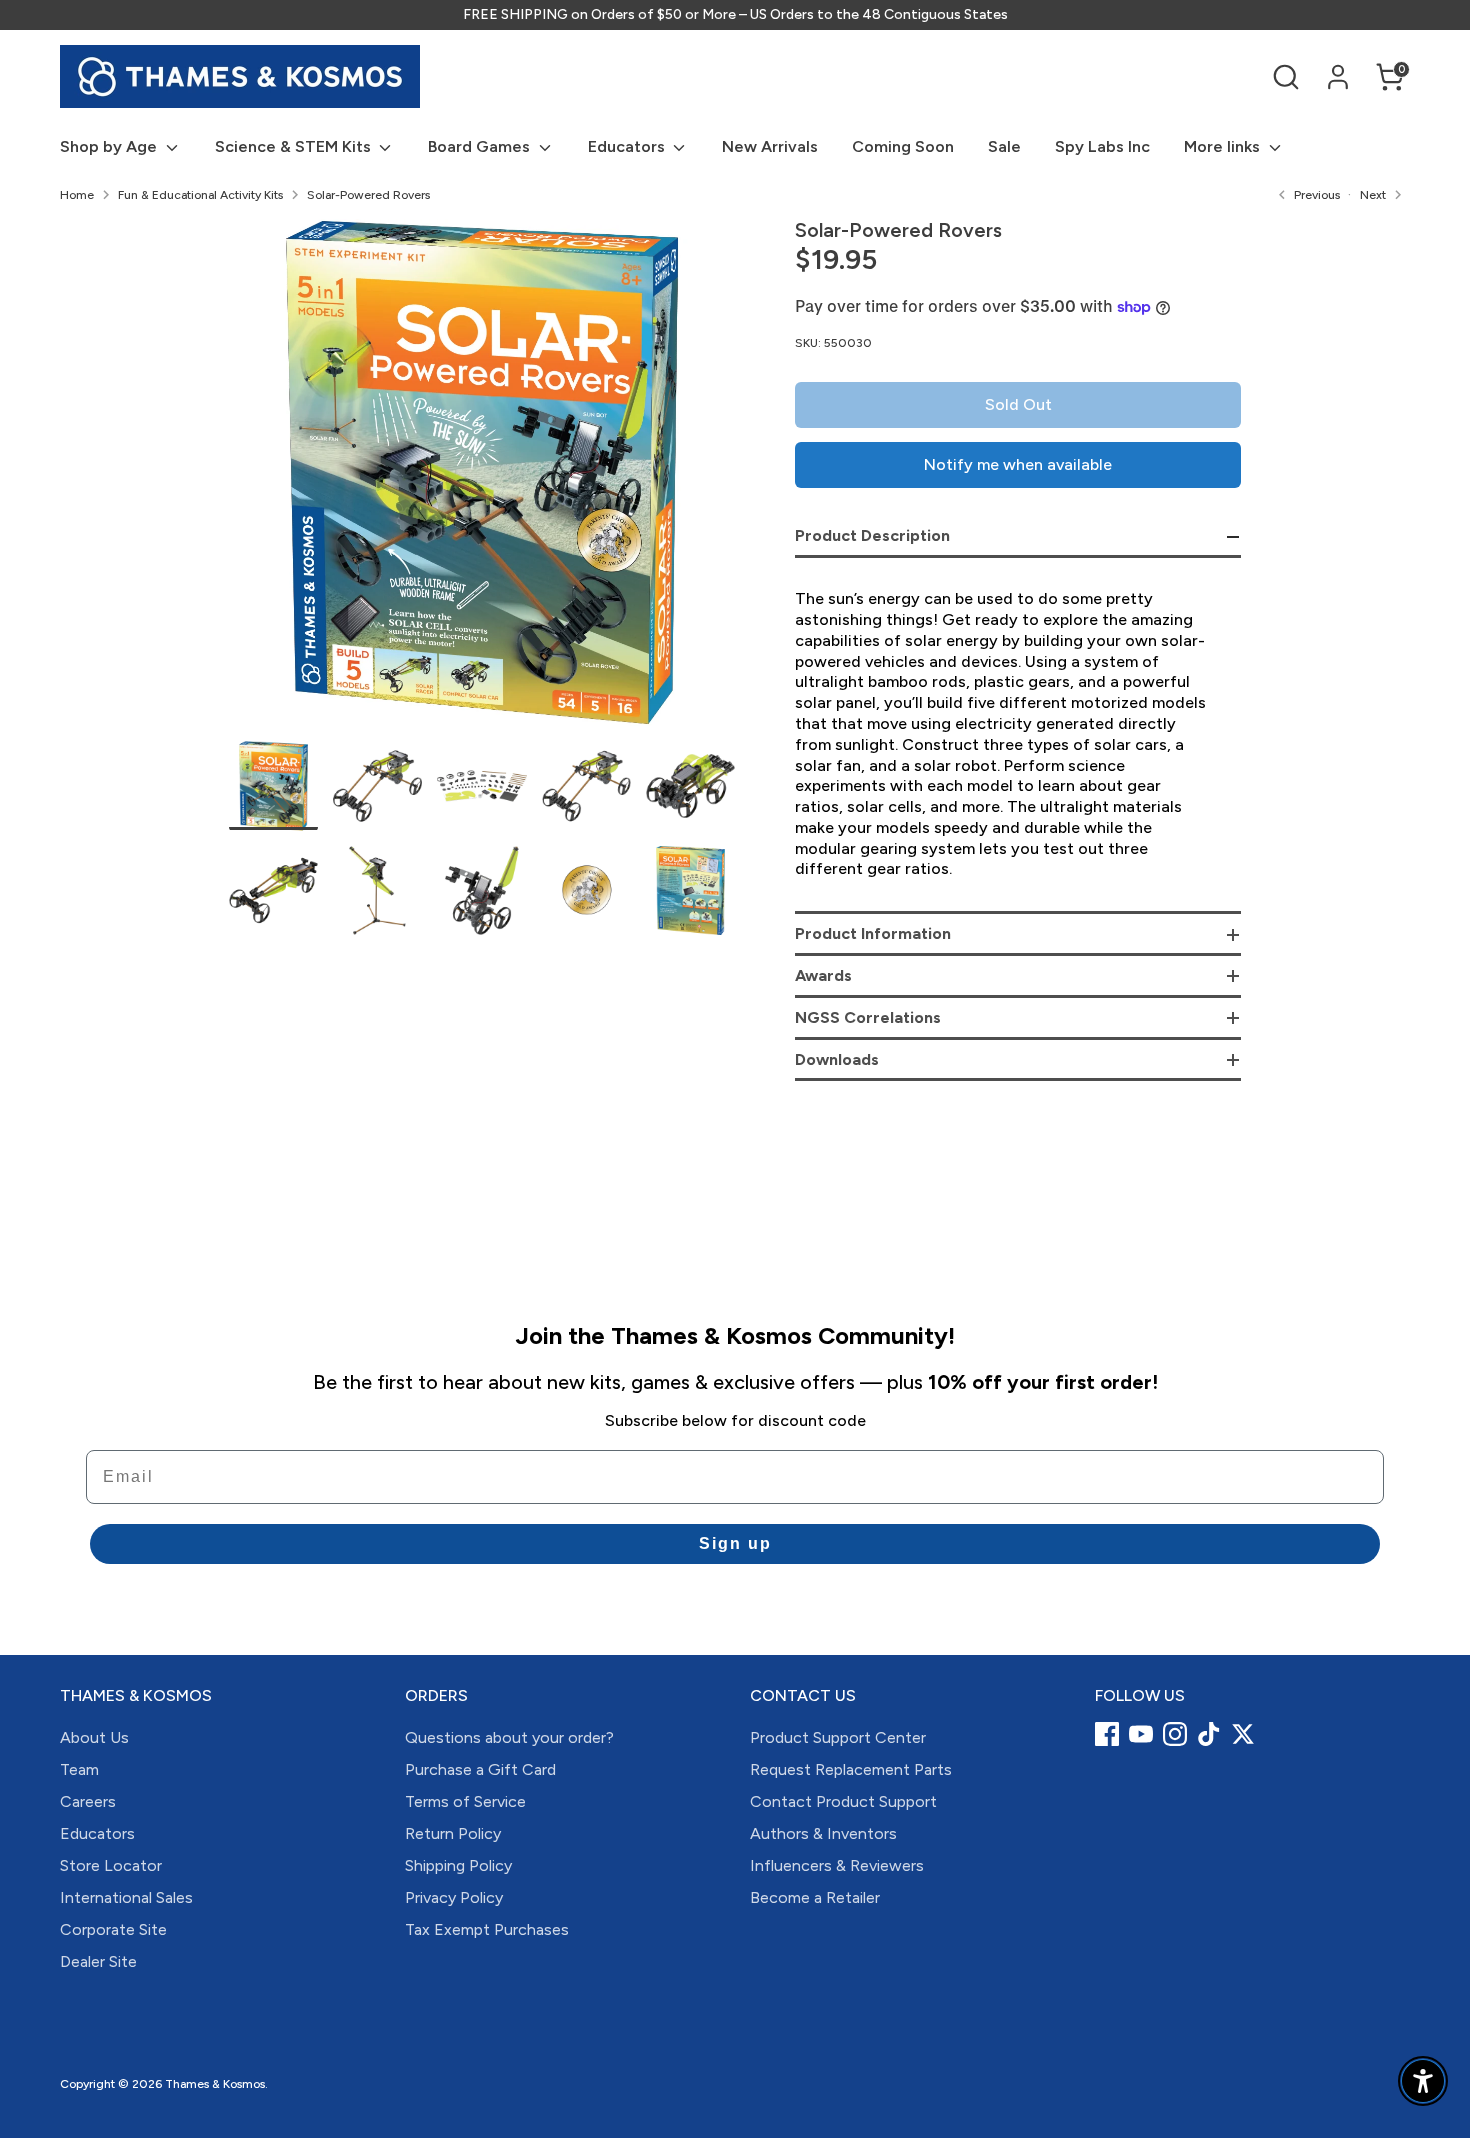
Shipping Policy (458, 1865)
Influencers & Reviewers (837, 1865)
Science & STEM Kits (295, 146)
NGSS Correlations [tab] (868, 1017)
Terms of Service (465, 1801)
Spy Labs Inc (1102, 146)
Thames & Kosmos (215, 2084)
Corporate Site (113, 1929)
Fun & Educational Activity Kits (200, 195)
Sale (1004, 146)
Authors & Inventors (823, 1833)
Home (77, 195)
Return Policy (453, 1833)
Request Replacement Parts (851, 1769)
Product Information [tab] (873, 933)
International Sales (126, 1897)
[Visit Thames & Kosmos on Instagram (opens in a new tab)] (1175, 1734)
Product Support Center (838, 1737)
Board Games (481, 146)
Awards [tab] (823, 975)
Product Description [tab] (872, 535)
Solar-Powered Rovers (368, 195)
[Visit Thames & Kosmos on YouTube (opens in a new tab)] (1141, 1734)
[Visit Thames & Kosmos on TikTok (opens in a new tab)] (1209, 1734)
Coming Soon (903, 146)
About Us (94, 1737)
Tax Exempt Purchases (487, 1929)
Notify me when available (1018, 464)
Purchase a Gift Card (480, 1769)
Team (79, 1769)
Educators (628, 146)
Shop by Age (110, 146)
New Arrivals (770, 146)
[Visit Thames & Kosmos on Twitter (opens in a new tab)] (1243, 1734)
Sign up (735, 1543)
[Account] (1338, 77)
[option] (482, 480)
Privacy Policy (454, 1897)
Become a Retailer (815, 1897)
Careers (88, 1801)
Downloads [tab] (837, 1059)
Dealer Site (98, 1961)
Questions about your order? (509, 1737)
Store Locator (111, 1865)
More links (1224, 146)
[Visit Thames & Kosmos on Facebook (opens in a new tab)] (1107, 1734)
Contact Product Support (843, 1801)
